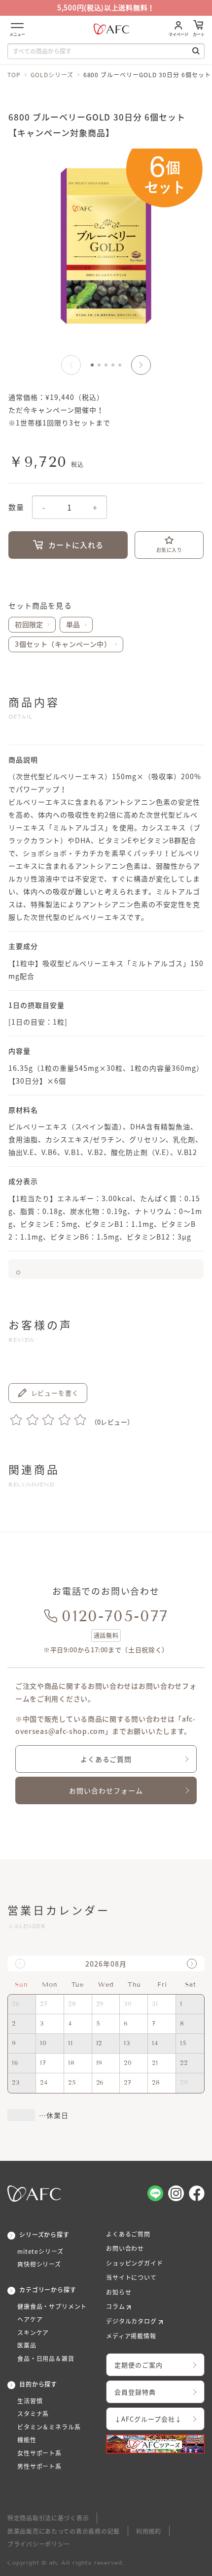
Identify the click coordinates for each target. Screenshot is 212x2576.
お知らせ (119, 2292)
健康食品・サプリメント (52, 2306)
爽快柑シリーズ (39, 2264)
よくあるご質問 (106, 1759)
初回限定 (29, 624)
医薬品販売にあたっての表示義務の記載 (64, 2531)
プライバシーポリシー (39, 2544)
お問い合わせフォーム (106, 1790)
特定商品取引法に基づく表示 (48, 2518)
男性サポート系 (39, 2466)
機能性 (27, 2440)
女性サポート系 (39, 2453)
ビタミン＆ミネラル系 (49, 2427)
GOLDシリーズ (52, 75)
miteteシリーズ (40, 2251)
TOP (14, 75)
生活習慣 (30, 2401)
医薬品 (27, 2345)
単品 (73, 624)
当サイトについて (131, 2277)
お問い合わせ (125, 2248)
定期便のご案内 (139, 2365)
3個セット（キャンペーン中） (63, 644)
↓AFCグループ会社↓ (148, 2419)
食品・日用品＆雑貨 (46, 2359)
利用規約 (149, 2531)
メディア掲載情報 (131, 2336)
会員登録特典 (135, 2392)
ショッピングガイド (135, 2263)
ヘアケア (30, 2319)
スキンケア (33, 2333)
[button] (141, 365)
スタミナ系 (33, 2414)
